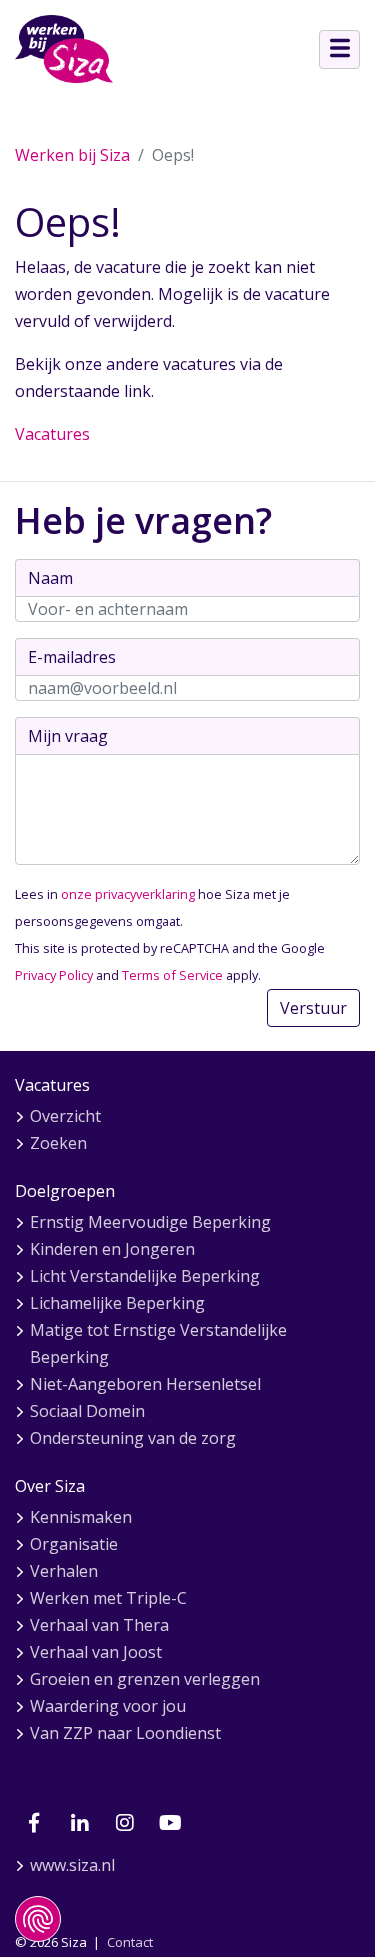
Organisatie (74, 1544)
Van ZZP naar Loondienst (125, 1733)
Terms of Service (172, 975)
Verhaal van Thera (99, 1625)
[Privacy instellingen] (38, 1919)
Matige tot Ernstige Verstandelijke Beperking (158, 1343)
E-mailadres (72, 657)
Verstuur (313, 1008)
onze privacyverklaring (128, 894)
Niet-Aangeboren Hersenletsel (145, 1384)
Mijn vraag (68, 736)
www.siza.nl (72, 1865)
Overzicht (65, 1116)
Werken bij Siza (72, 155)
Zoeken (58, 1143)
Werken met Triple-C (108, 1598)
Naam (50, 578)
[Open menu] (339, 49)
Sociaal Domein (87, 1411)
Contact (130, 1942)
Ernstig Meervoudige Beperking (150, 1222)
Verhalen (64, 1571)
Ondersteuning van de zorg (133, 1438)
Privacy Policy (54, 975)
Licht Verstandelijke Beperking (145, 1276)
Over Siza (50, 1486)
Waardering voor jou (108, 1706)
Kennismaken (81, 1517)
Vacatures (52, 434)
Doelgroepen (65, 1191)
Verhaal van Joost (96, 1652)
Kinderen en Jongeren (112, 1249)
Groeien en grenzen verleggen (145, 1679)
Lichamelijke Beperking (117, 1303)
